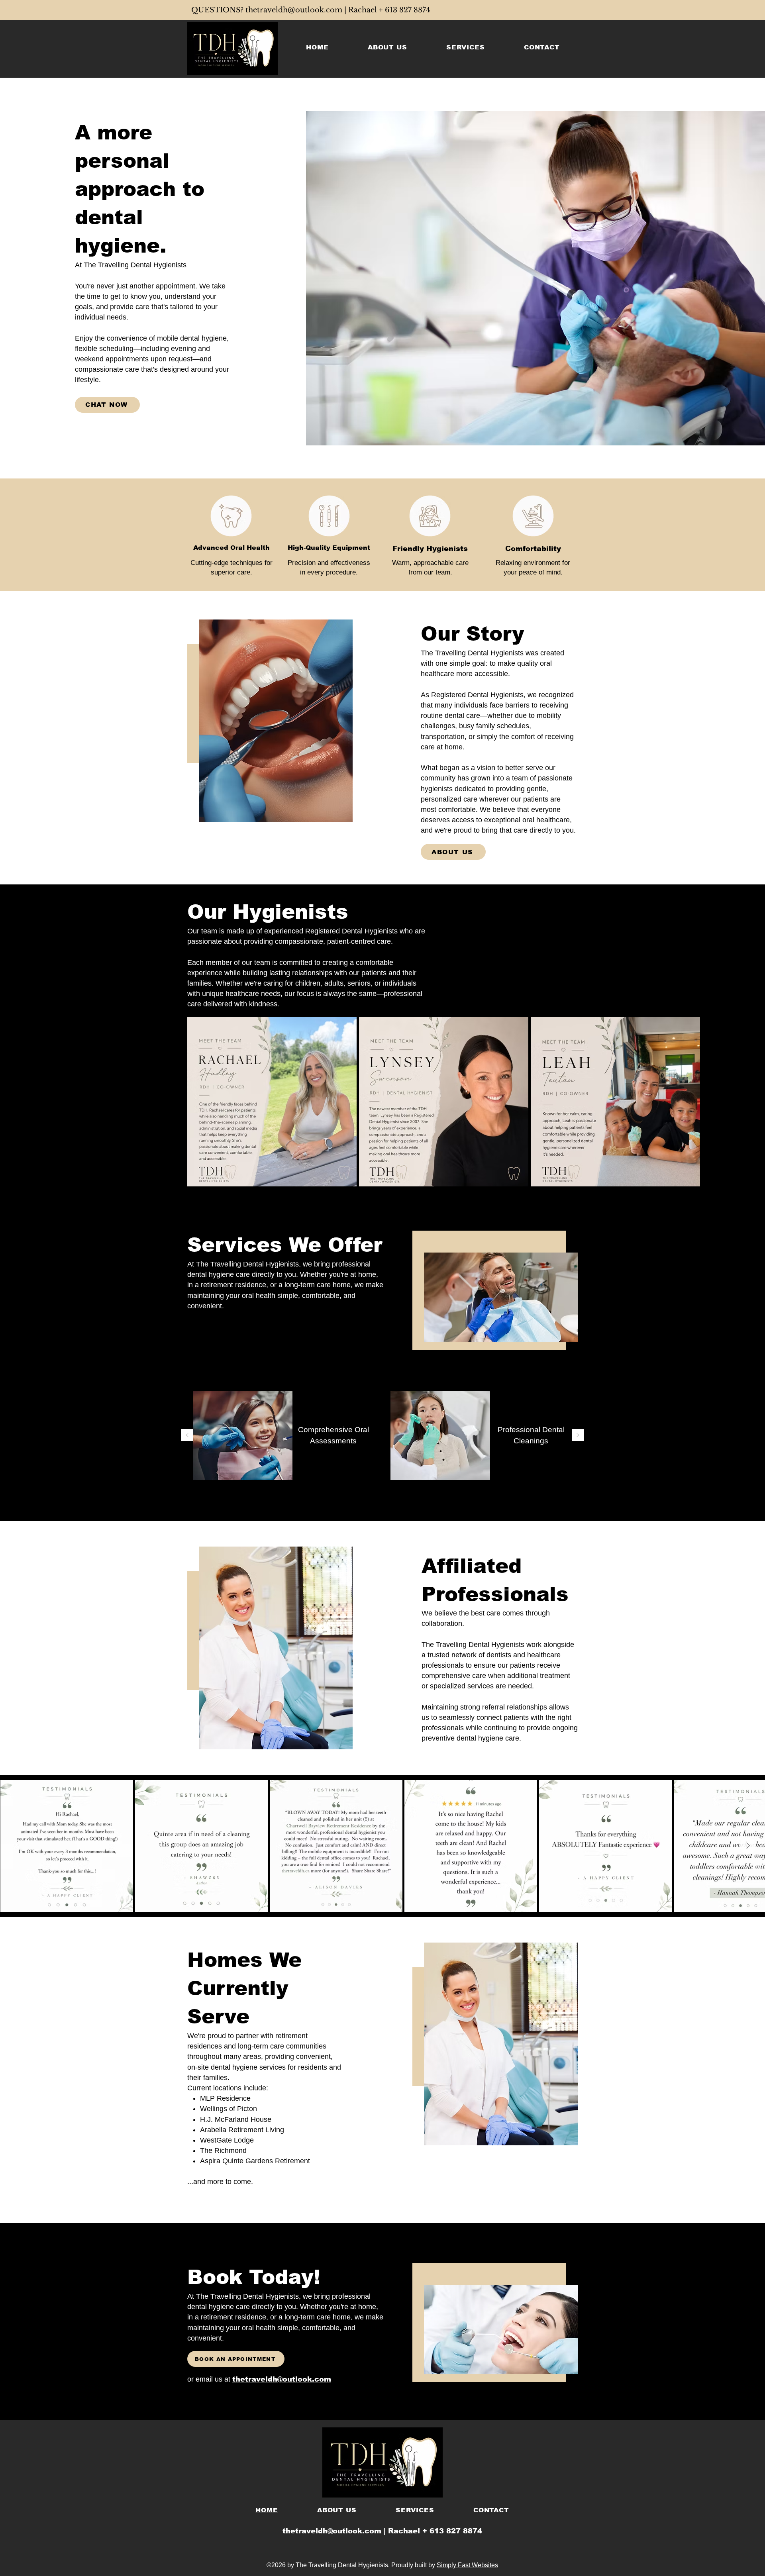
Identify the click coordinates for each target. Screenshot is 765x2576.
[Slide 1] (355, 1509)
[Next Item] (748, 1846)
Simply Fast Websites (467, 2565)
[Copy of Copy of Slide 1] (374, 1509)
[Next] (578, 1436)
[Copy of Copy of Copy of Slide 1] (383, 1509)
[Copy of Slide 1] (364, 1509)
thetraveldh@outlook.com (294, 10)
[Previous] (187, 1436)
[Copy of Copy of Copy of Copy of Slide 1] (392, 1509)
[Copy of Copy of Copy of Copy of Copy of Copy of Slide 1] (410, 1509)
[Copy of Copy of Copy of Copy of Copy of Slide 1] (401, 1509)
